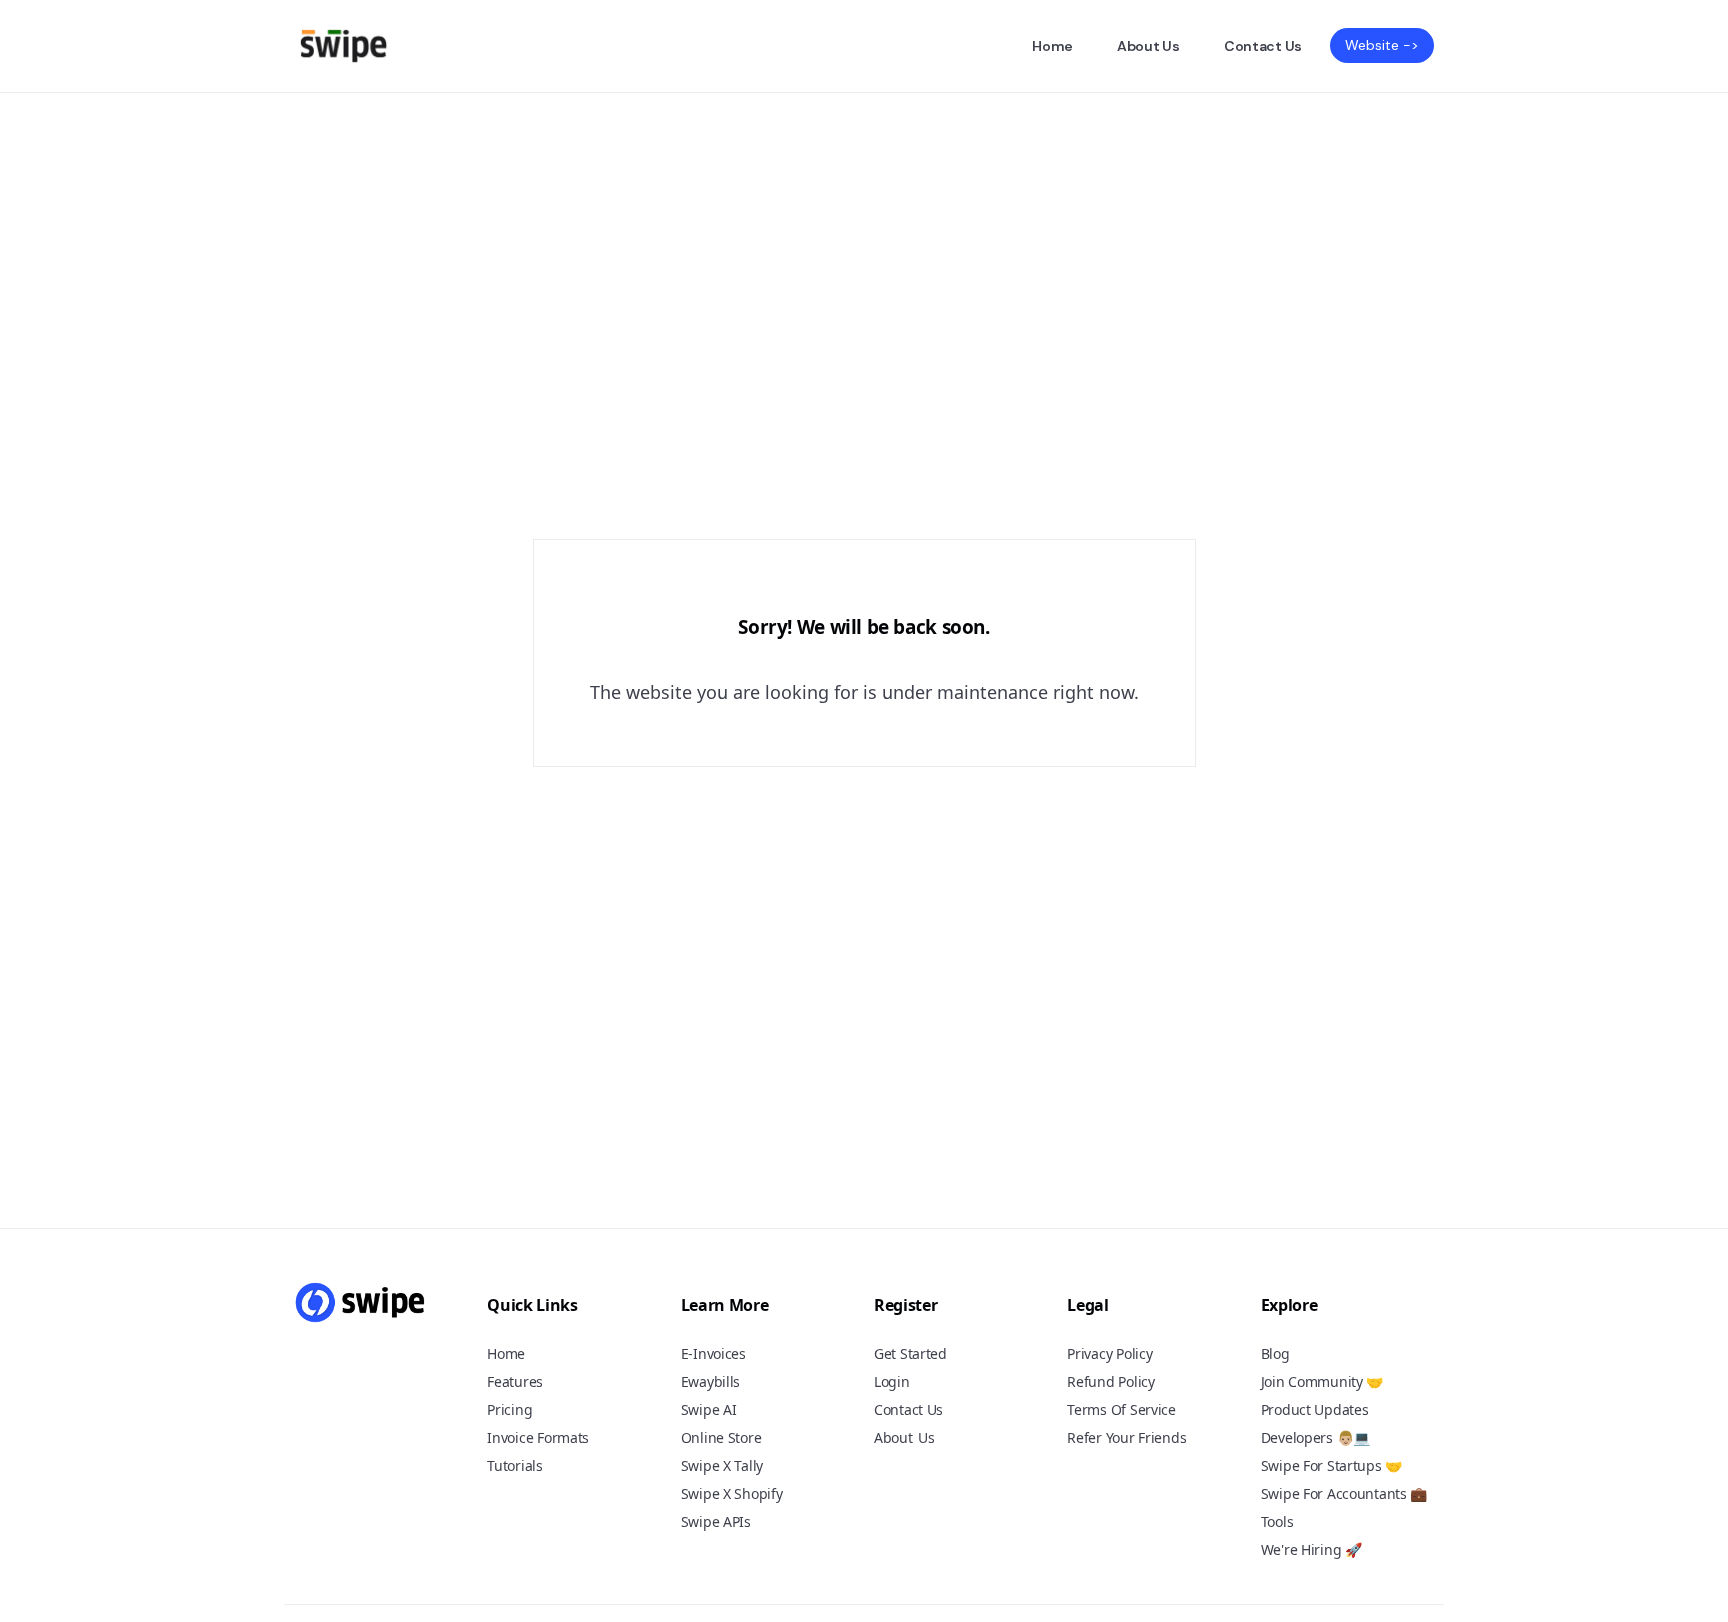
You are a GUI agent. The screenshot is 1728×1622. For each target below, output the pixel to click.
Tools (1277, 1521)
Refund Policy (1110, 1381)
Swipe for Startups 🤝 (1331, 1465)
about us (1148, 46)
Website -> (1382, 45)
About (893, 1437)
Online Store (721, 1437)
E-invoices (713, 1353)
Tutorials (514, 1465)
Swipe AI (709, 1409)
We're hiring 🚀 (1311, 1549)
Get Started (910, 1353)
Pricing (509, 1409)
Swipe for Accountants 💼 (1344, 1493)
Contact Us (1263, 46)
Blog (1275, 1353)
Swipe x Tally (722, 1465)
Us (926, 1438)
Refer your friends (1126, 1437)
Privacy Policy (1109, 1353)
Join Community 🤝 (1322, 1381)
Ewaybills (710, 1381)
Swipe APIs (716, 1521)
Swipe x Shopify (732, 1493)
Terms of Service (1121, 1409)
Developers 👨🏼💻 (1315, 1437)
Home (1052, 46)
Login (892, 1381)
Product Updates (1315, 1409)
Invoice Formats (538, 1437)
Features (515, 1381)
